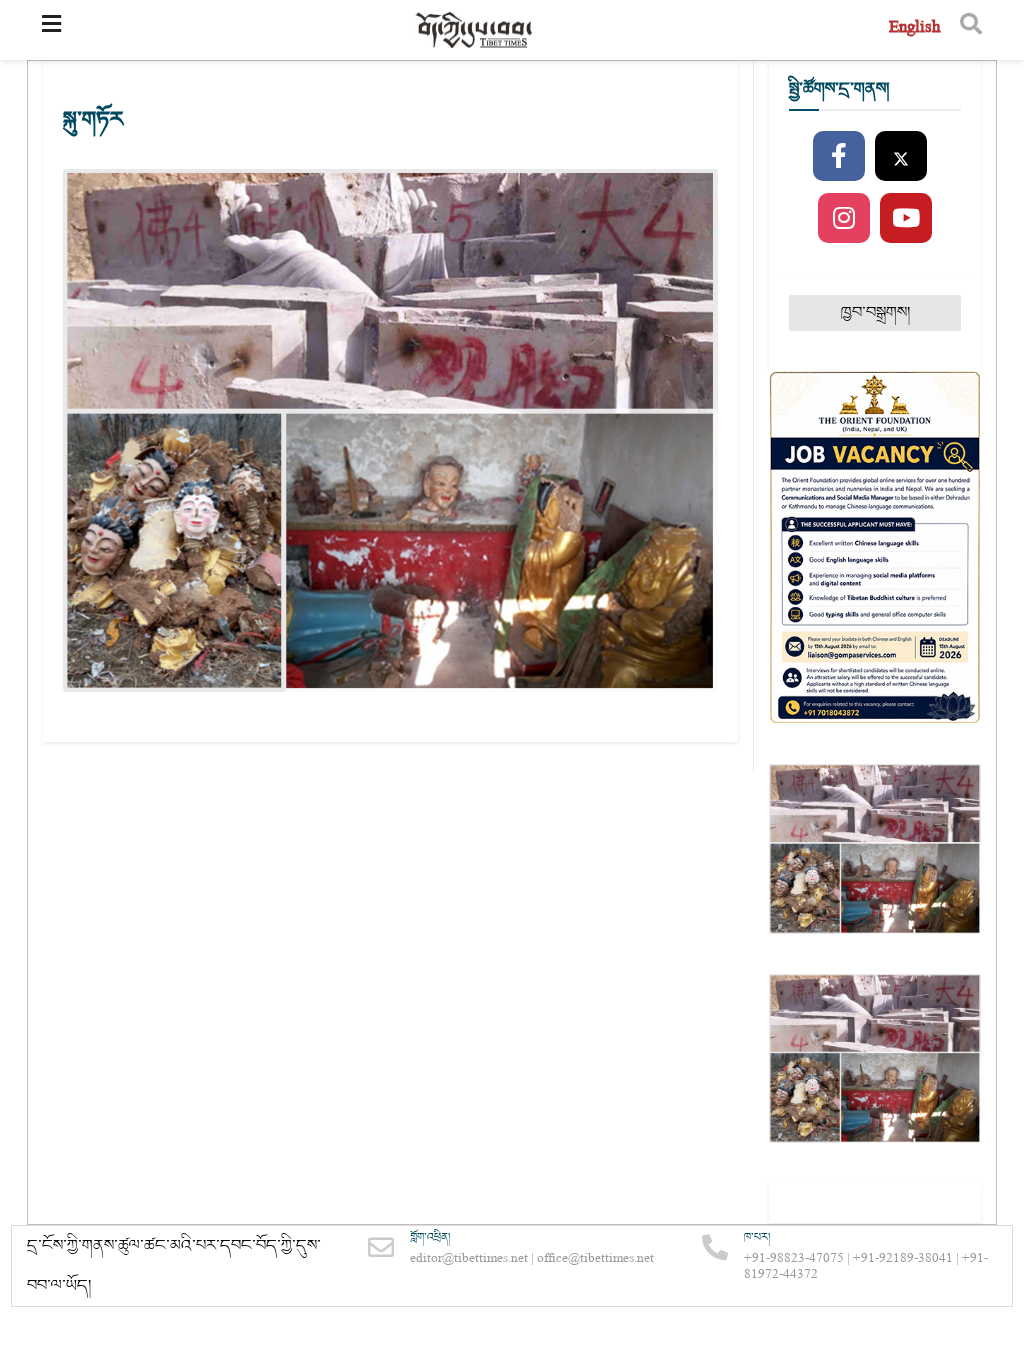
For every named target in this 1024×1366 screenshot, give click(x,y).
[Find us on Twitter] (901, 157)
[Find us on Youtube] (906, 219)
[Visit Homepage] (475, 30)
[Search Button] (971, 30)
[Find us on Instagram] (844, 219)
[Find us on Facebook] (839, 157)
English (914, 29)
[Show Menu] (51, 30)
